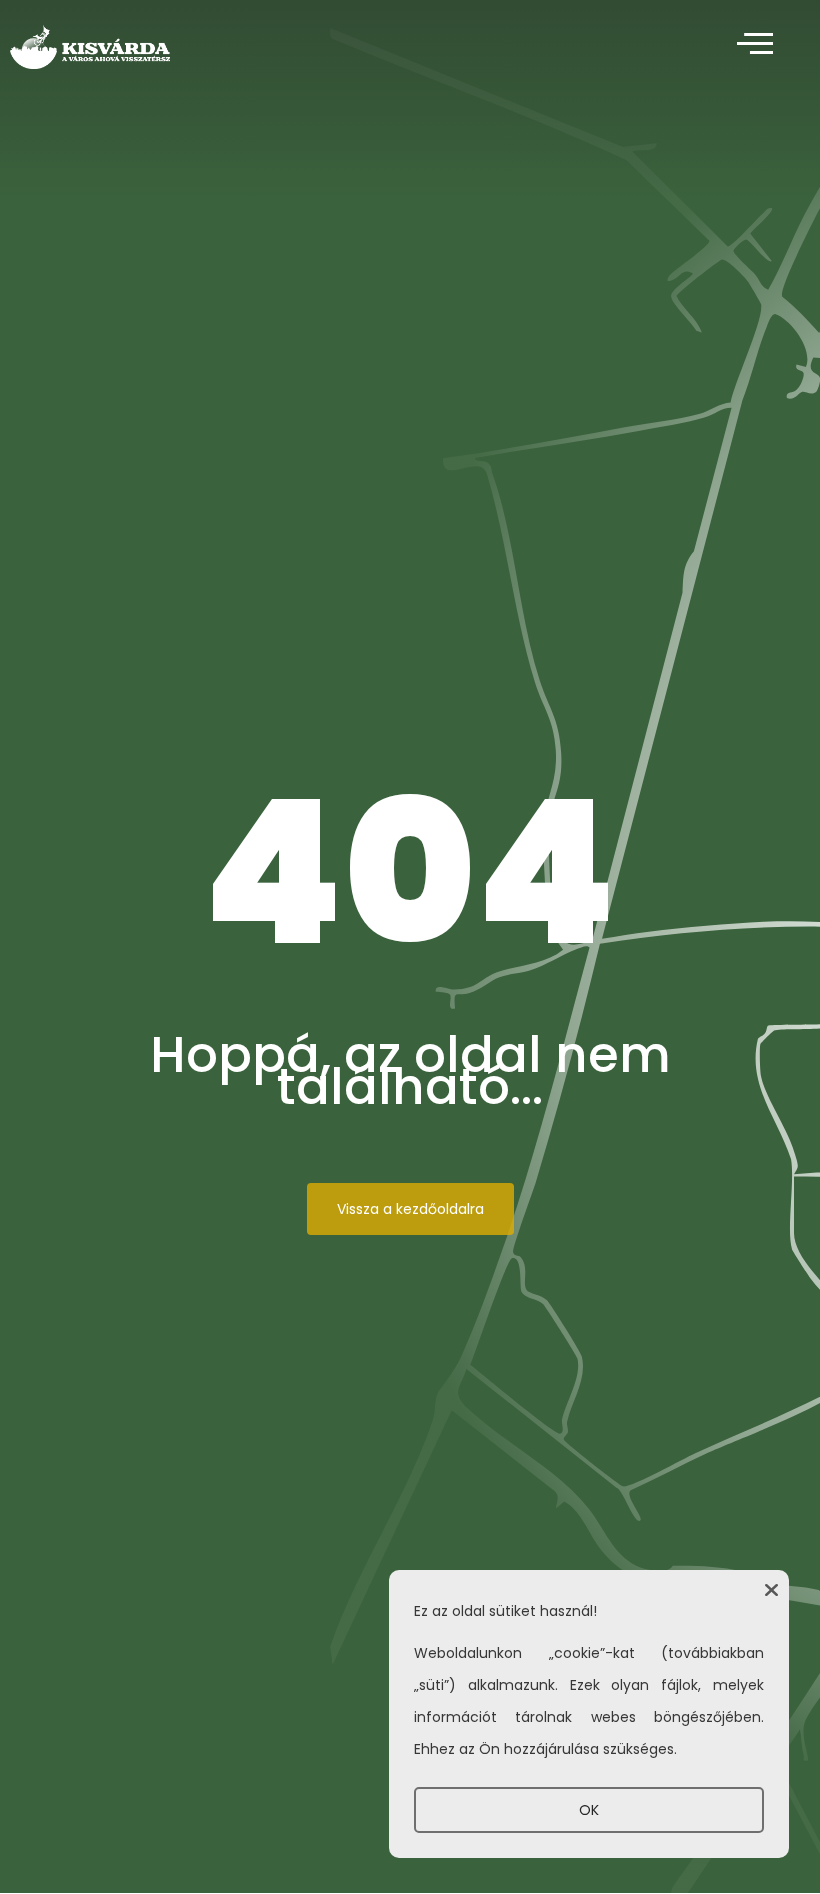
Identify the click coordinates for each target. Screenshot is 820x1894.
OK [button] (589, 1810)
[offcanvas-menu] (755, 44)
